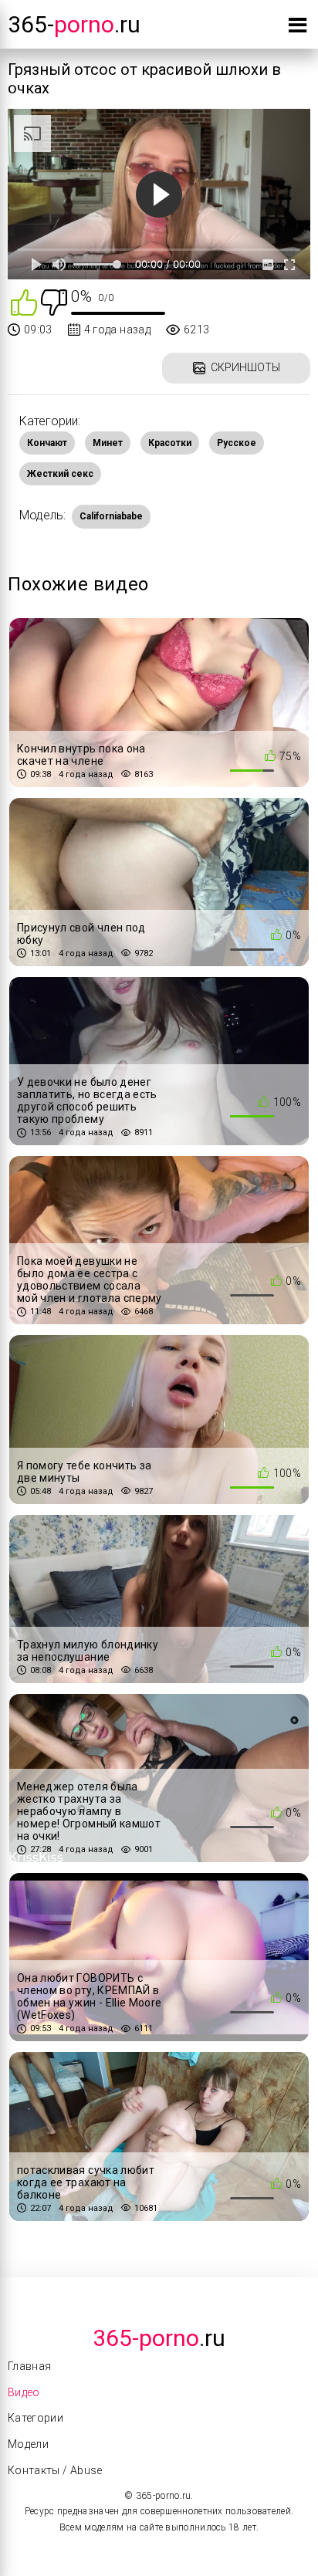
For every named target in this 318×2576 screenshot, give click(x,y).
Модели (28, 2444)
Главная (29, 2366)
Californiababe (111, 516)
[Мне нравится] (24, 301)
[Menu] (298, 28)
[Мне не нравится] (54, 301)
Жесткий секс (60, 474)
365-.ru (74, 24)
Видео (24, 2392)
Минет (108, 443)
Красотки (170, 443)
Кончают (47, 443)
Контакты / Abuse (55, 2470)
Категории (36, 2418)
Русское (237, 443)
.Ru (159, 2338)
